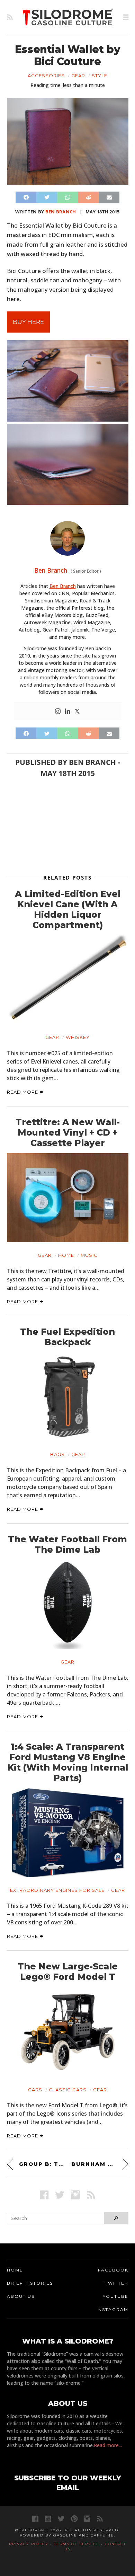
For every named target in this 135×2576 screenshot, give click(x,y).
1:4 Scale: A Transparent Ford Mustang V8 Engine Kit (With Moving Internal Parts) (68, 1762)
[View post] (68, 980)
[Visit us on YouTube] (48, 2519)
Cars (35, 2090)
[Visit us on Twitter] (61, 2519)
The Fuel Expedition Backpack (67, 1337)
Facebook (113, 2270)
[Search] (116, 2218)
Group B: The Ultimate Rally (42, 2164)
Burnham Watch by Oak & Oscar (100, 2164)
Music (89, 1255)
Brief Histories (30, 2283)
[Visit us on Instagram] (75, 2195)
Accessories (46, 76)
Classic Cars (68, 2090)
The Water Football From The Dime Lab (67, 1544)
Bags (57, 1454)
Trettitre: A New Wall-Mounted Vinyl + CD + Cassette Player (68, 1132)
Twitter (117, 2283)
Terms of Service (77, 2544)
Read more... (108, 2445)
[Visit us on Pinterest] (74, 2519)
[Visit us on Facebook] (44, 2195)
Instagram (112, 2309)
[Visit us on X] (60, 2195)
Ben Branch (61, 212)
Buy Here (28, 322)
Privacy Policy (29, 2544)
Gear (78, 76)
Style (100, 76)
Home (66, 1255)
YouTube (116, 2296)
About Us (21, 2296)
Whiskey (78, 1037)
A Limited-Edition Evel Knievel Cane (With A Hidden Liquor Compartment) (68, 909)
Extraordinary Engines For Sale (57, 1890)
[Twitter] (77, 712)
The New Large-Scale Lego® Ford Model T (68, 1971)
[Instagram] (58, 712)
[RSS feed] (10, 17)
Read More (23, 1092)
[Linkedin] (67, 712)
